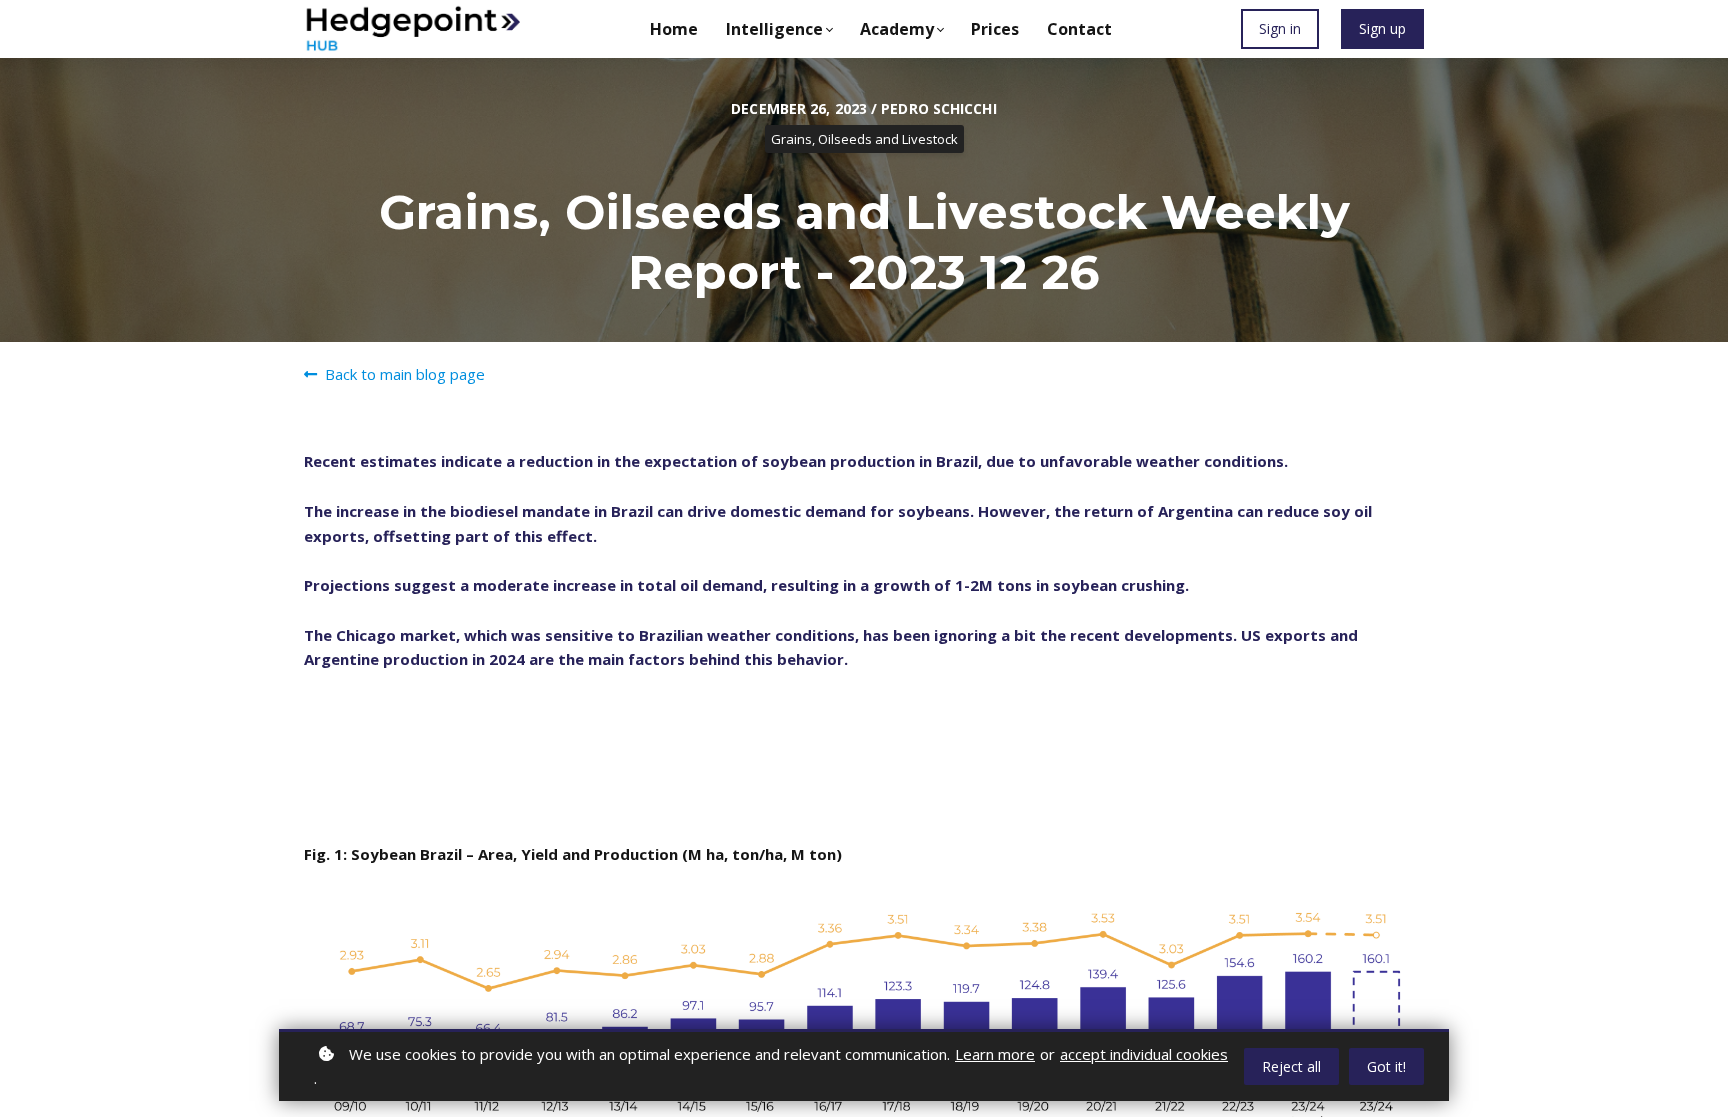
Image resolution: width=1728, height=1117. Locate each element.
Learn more (995, 1054)
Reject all (1291, 1066)
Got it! (1386, 1066)
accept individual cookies (1144, 1054)
